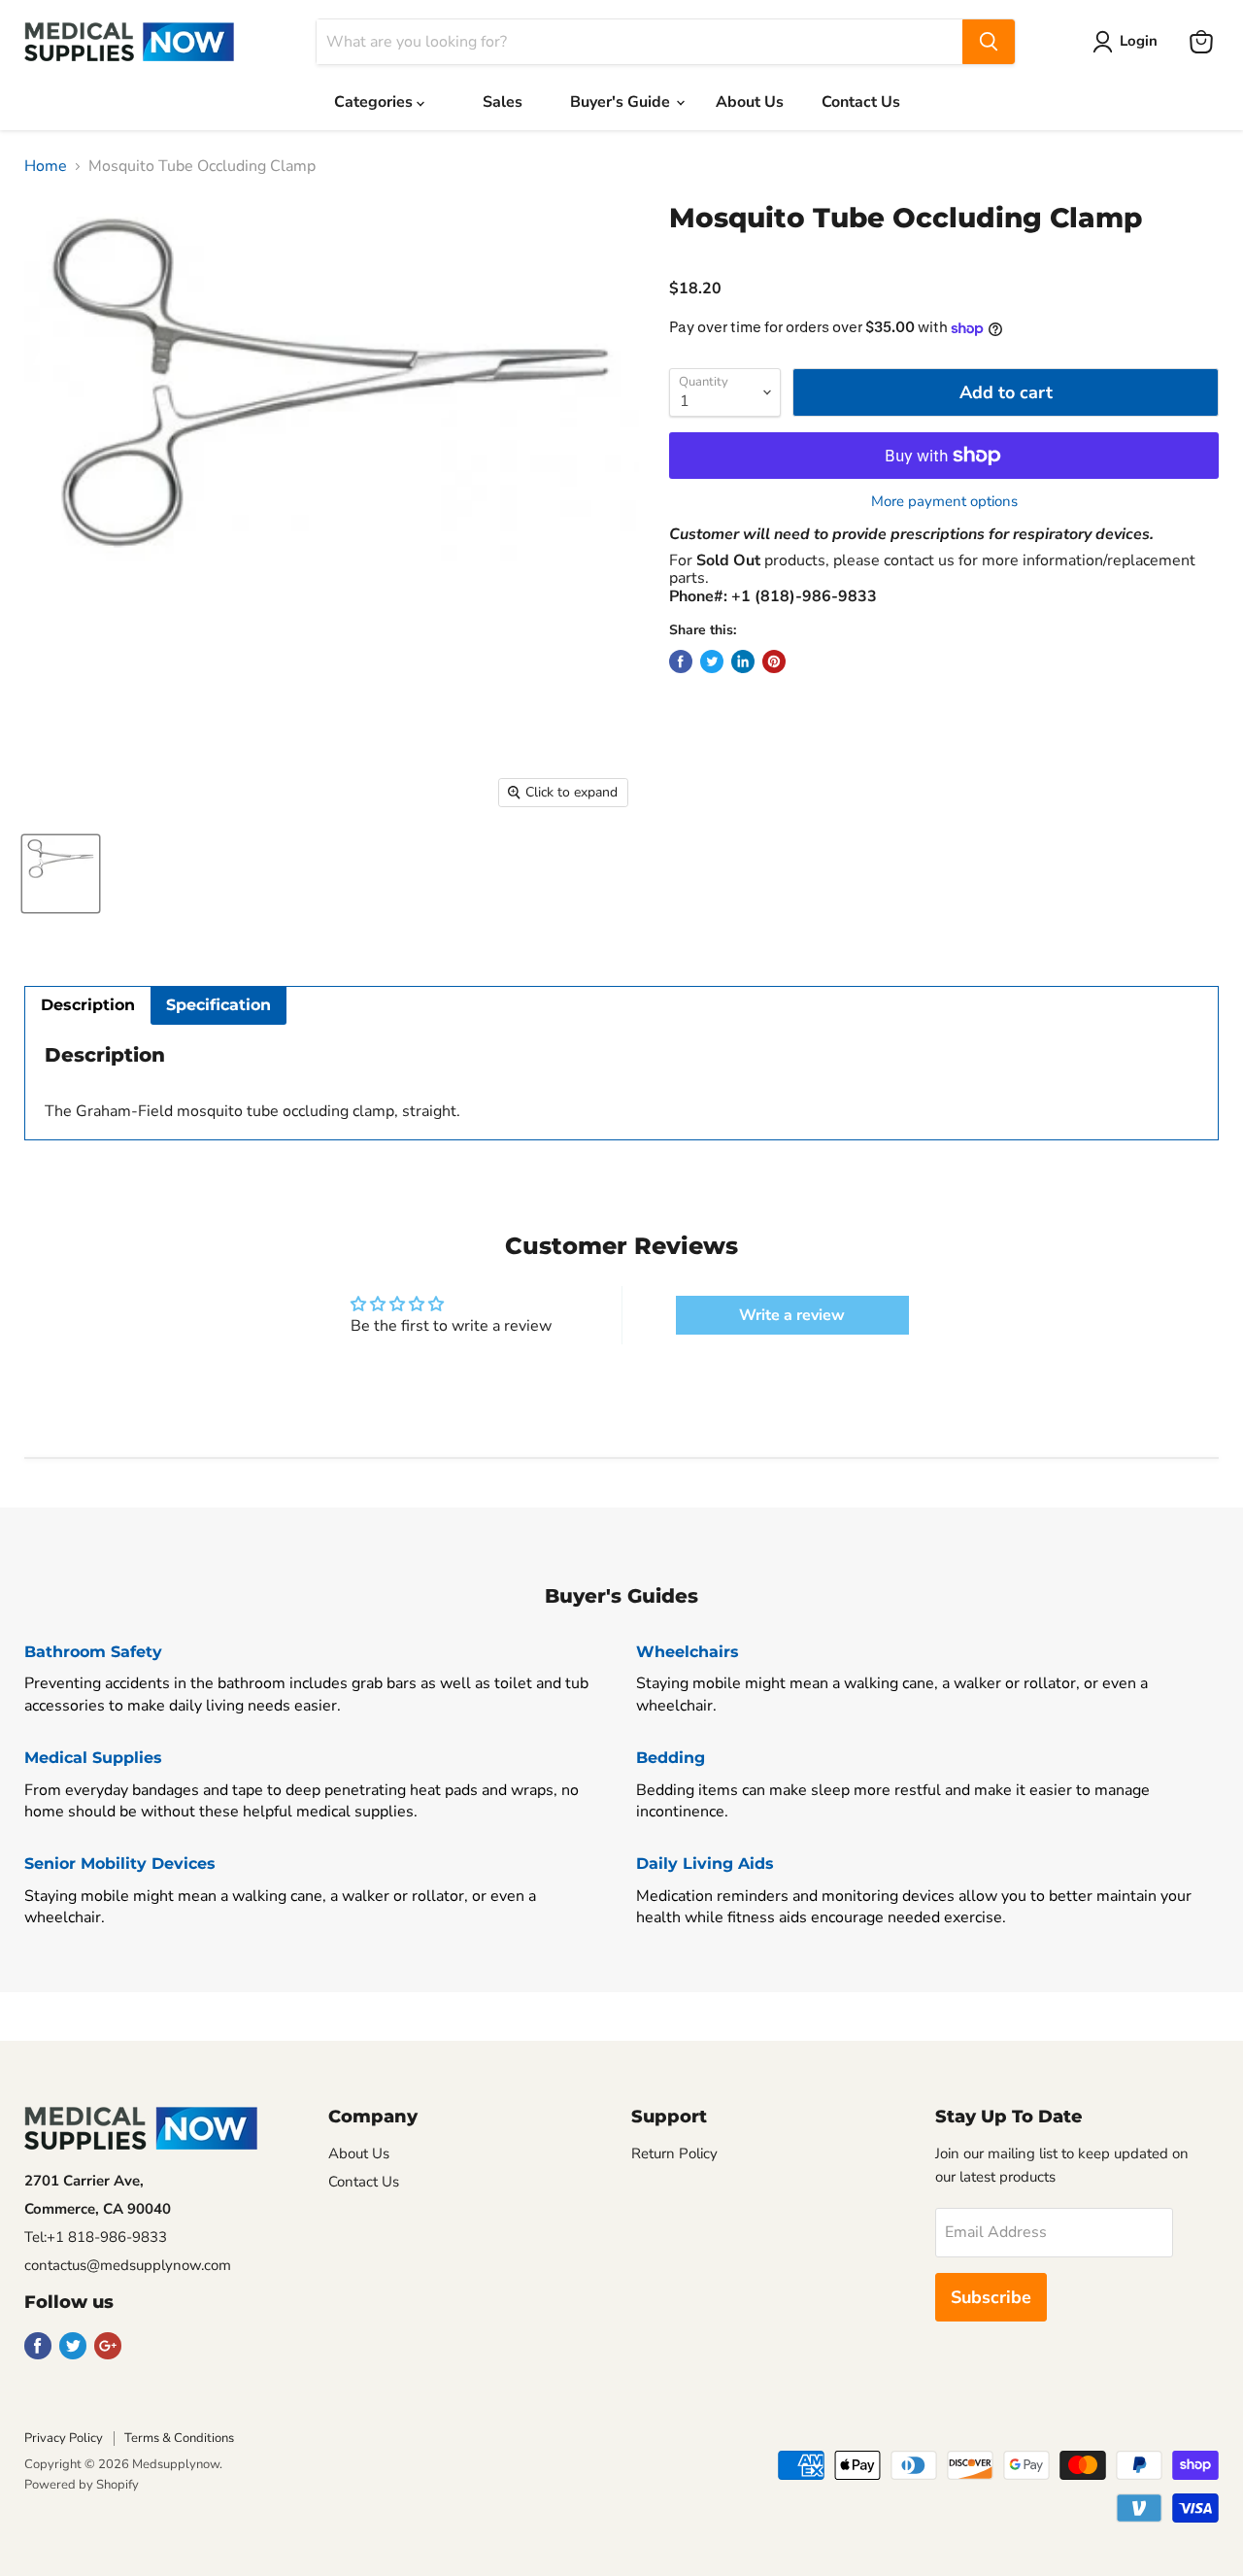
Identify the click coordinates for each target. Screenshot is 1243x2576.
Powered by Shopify (82, 2485)
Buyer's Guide (622, 102)
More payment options (944, 502)
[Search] (989, 42)
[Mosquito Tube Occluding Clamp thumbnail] (61, 874)
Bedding (671, 1758)
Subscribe (991, 2297)
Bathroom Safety (93, 1652)
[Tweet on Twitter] (712, 661)
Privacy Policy (64, 2438)
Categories (375, 102)
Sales (503, 102)
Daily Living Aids (705, 1864)
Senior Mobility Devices (120, 1864)
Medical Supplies (93, 1758)
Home (46, 166)
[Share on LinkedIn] (743, 661)
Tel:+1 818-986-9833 (96, 2237)
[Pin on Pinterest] (774, 661)
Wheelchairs (688, 1652)
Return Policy (674, 2153)
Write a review (792, 1315)
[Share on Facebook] (681, 661)
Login (1139, 41)
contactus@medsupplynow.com (128, 2265)
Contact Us (861, 102)
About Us (750, 102)
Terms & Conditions (179, 2438)
